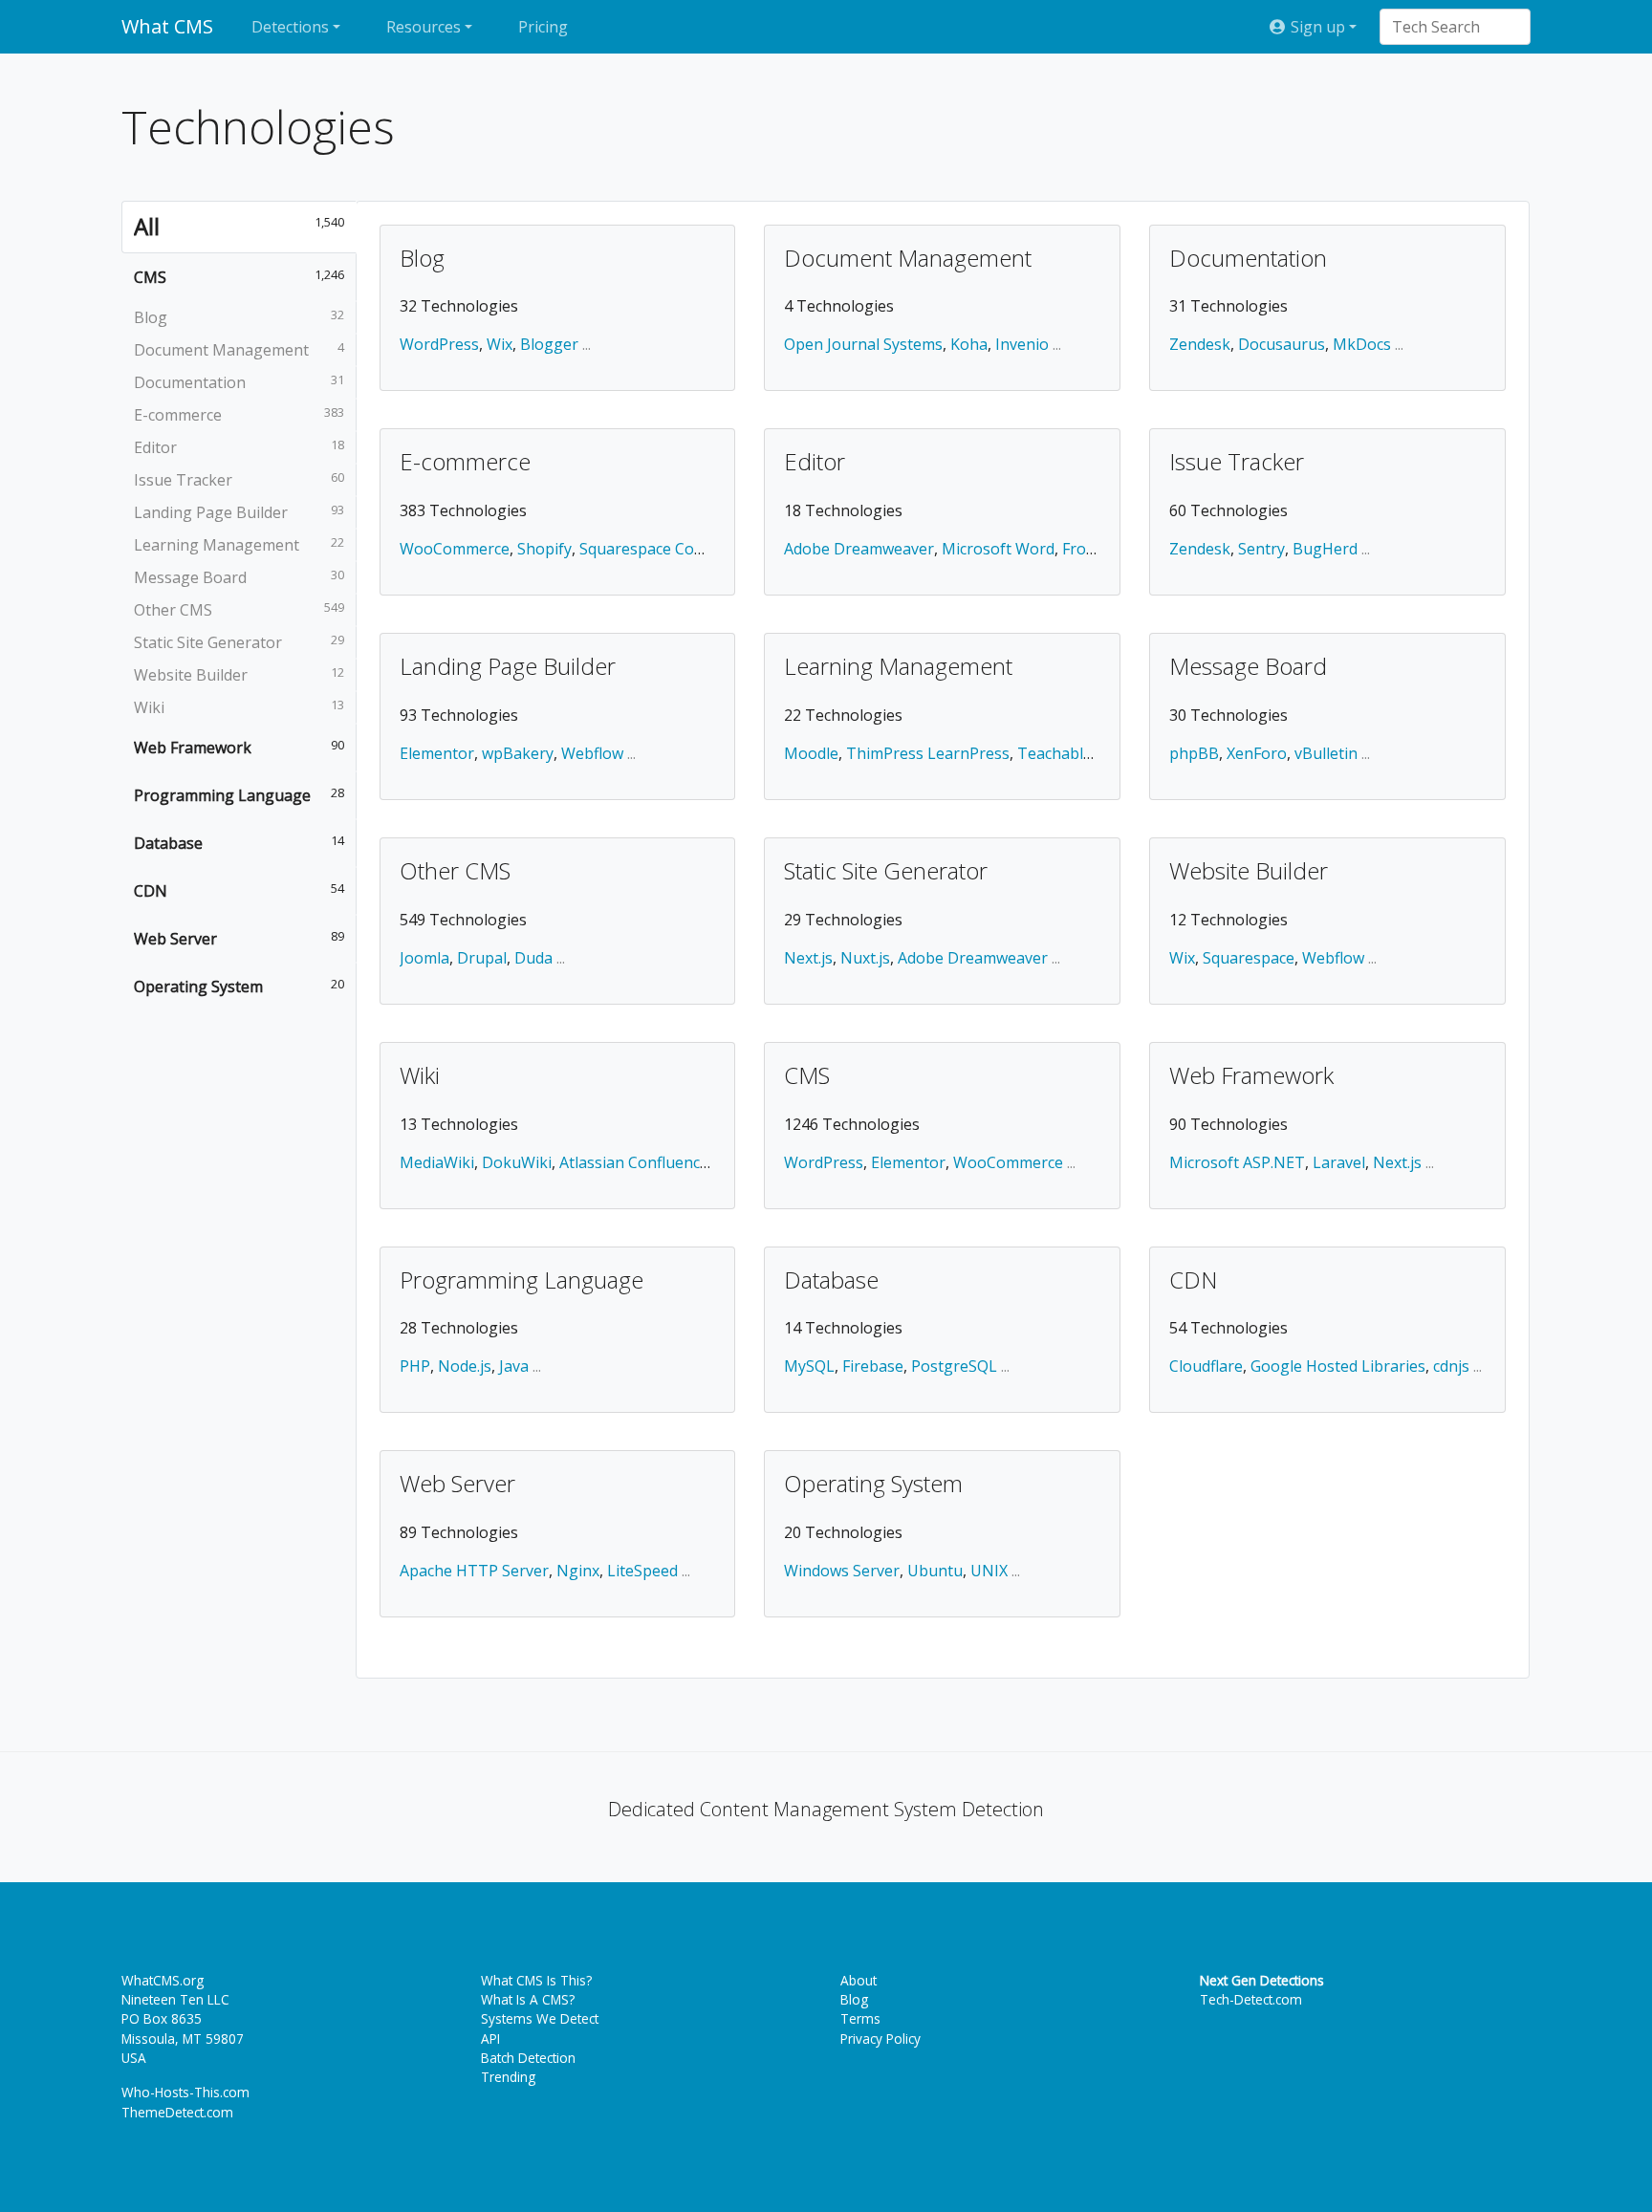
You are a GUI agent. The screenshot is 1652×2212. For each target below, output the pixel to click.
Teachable (1054, 753)
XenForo (1257, 753)
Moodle (811, 753)
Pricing (543, 27)
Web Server (457, 1485)
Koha (969, 344)
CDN (1193, 1281)
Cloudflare (1206, 1366)
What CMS (167, 26)
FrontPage (1100, 549)
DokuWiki (517, 1162)
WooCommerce (455, 549)
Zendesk (1200, 344)
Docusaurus (1282, 344)
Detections (290, 27)
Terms (860, 2018)
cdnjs (1451, 1366)
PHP (415, 1366)
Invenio (1022, 344)
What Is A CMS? (528, 1999)
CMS (807, 1076)
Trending (508, 2077)
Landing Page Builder (508, 667)
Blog (422, 259)
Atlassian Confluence (634, 1162)
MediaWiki (437, 1162)
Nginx (578, 1571)
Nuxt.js (865, 958)
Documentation (1248, 259)
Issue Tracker (1237, 463)
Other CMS (455, 872)
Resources (424, 27)
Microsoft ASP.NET (1237, 1162)
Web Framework (1251, 1076)
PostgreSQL (954, 1366)
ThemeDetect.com (177, 2112)
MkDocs (1362, 344)
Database (831, 1281)
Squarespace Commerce (665, 549)
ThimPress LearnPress (928, 753)
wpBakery (518, 753)
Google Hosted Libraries (1338, 1366)
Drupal (482, 958)
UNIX (989, 1571)
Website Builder (1249, 872)
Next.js (808, 958)
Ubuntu (935, 1571)
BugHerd (1325, 549)
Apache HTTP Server (474, 1571)
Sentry (1261, 549)
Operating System (873, 1485)
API (490, 2039)
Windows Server (842, 1571)
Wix (500, 344)
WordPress (439, 344)
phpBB (1194, 753)
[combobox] (1445, 27)
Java (514, 1366)
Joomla (424, 958)
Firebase (873, 1366)
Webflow (592, 753)
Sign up (1316, 27)
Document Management (908, 259)
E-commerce (465, 463)
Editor (815, 463)
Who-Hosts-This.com (185, 2092)
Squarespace (1249, 958)
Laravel (1339, 1162)
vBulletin (1326, 753)
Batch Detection (528, 2058)
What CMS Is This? (536, 1980)
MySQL (809, 1366)
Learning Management (898, 667)
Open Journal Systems (863, 344)
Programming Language (522, 1281)
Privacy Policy (880, 2039)
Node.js (465, 1366)
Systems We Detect (540, 2018)
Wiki (420, 1076)
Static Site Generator (886, 872)
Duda (533, 958)
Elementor (437, 753)
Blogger (549, 344)
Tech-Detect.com (1251, 1999)
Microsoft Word (998, 549)
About (859, 1980)
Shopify (544, 549)
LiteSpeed (642, 1571)
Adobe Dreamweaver (859, 549)
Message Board (1248, 667)
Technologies (258, 127)
